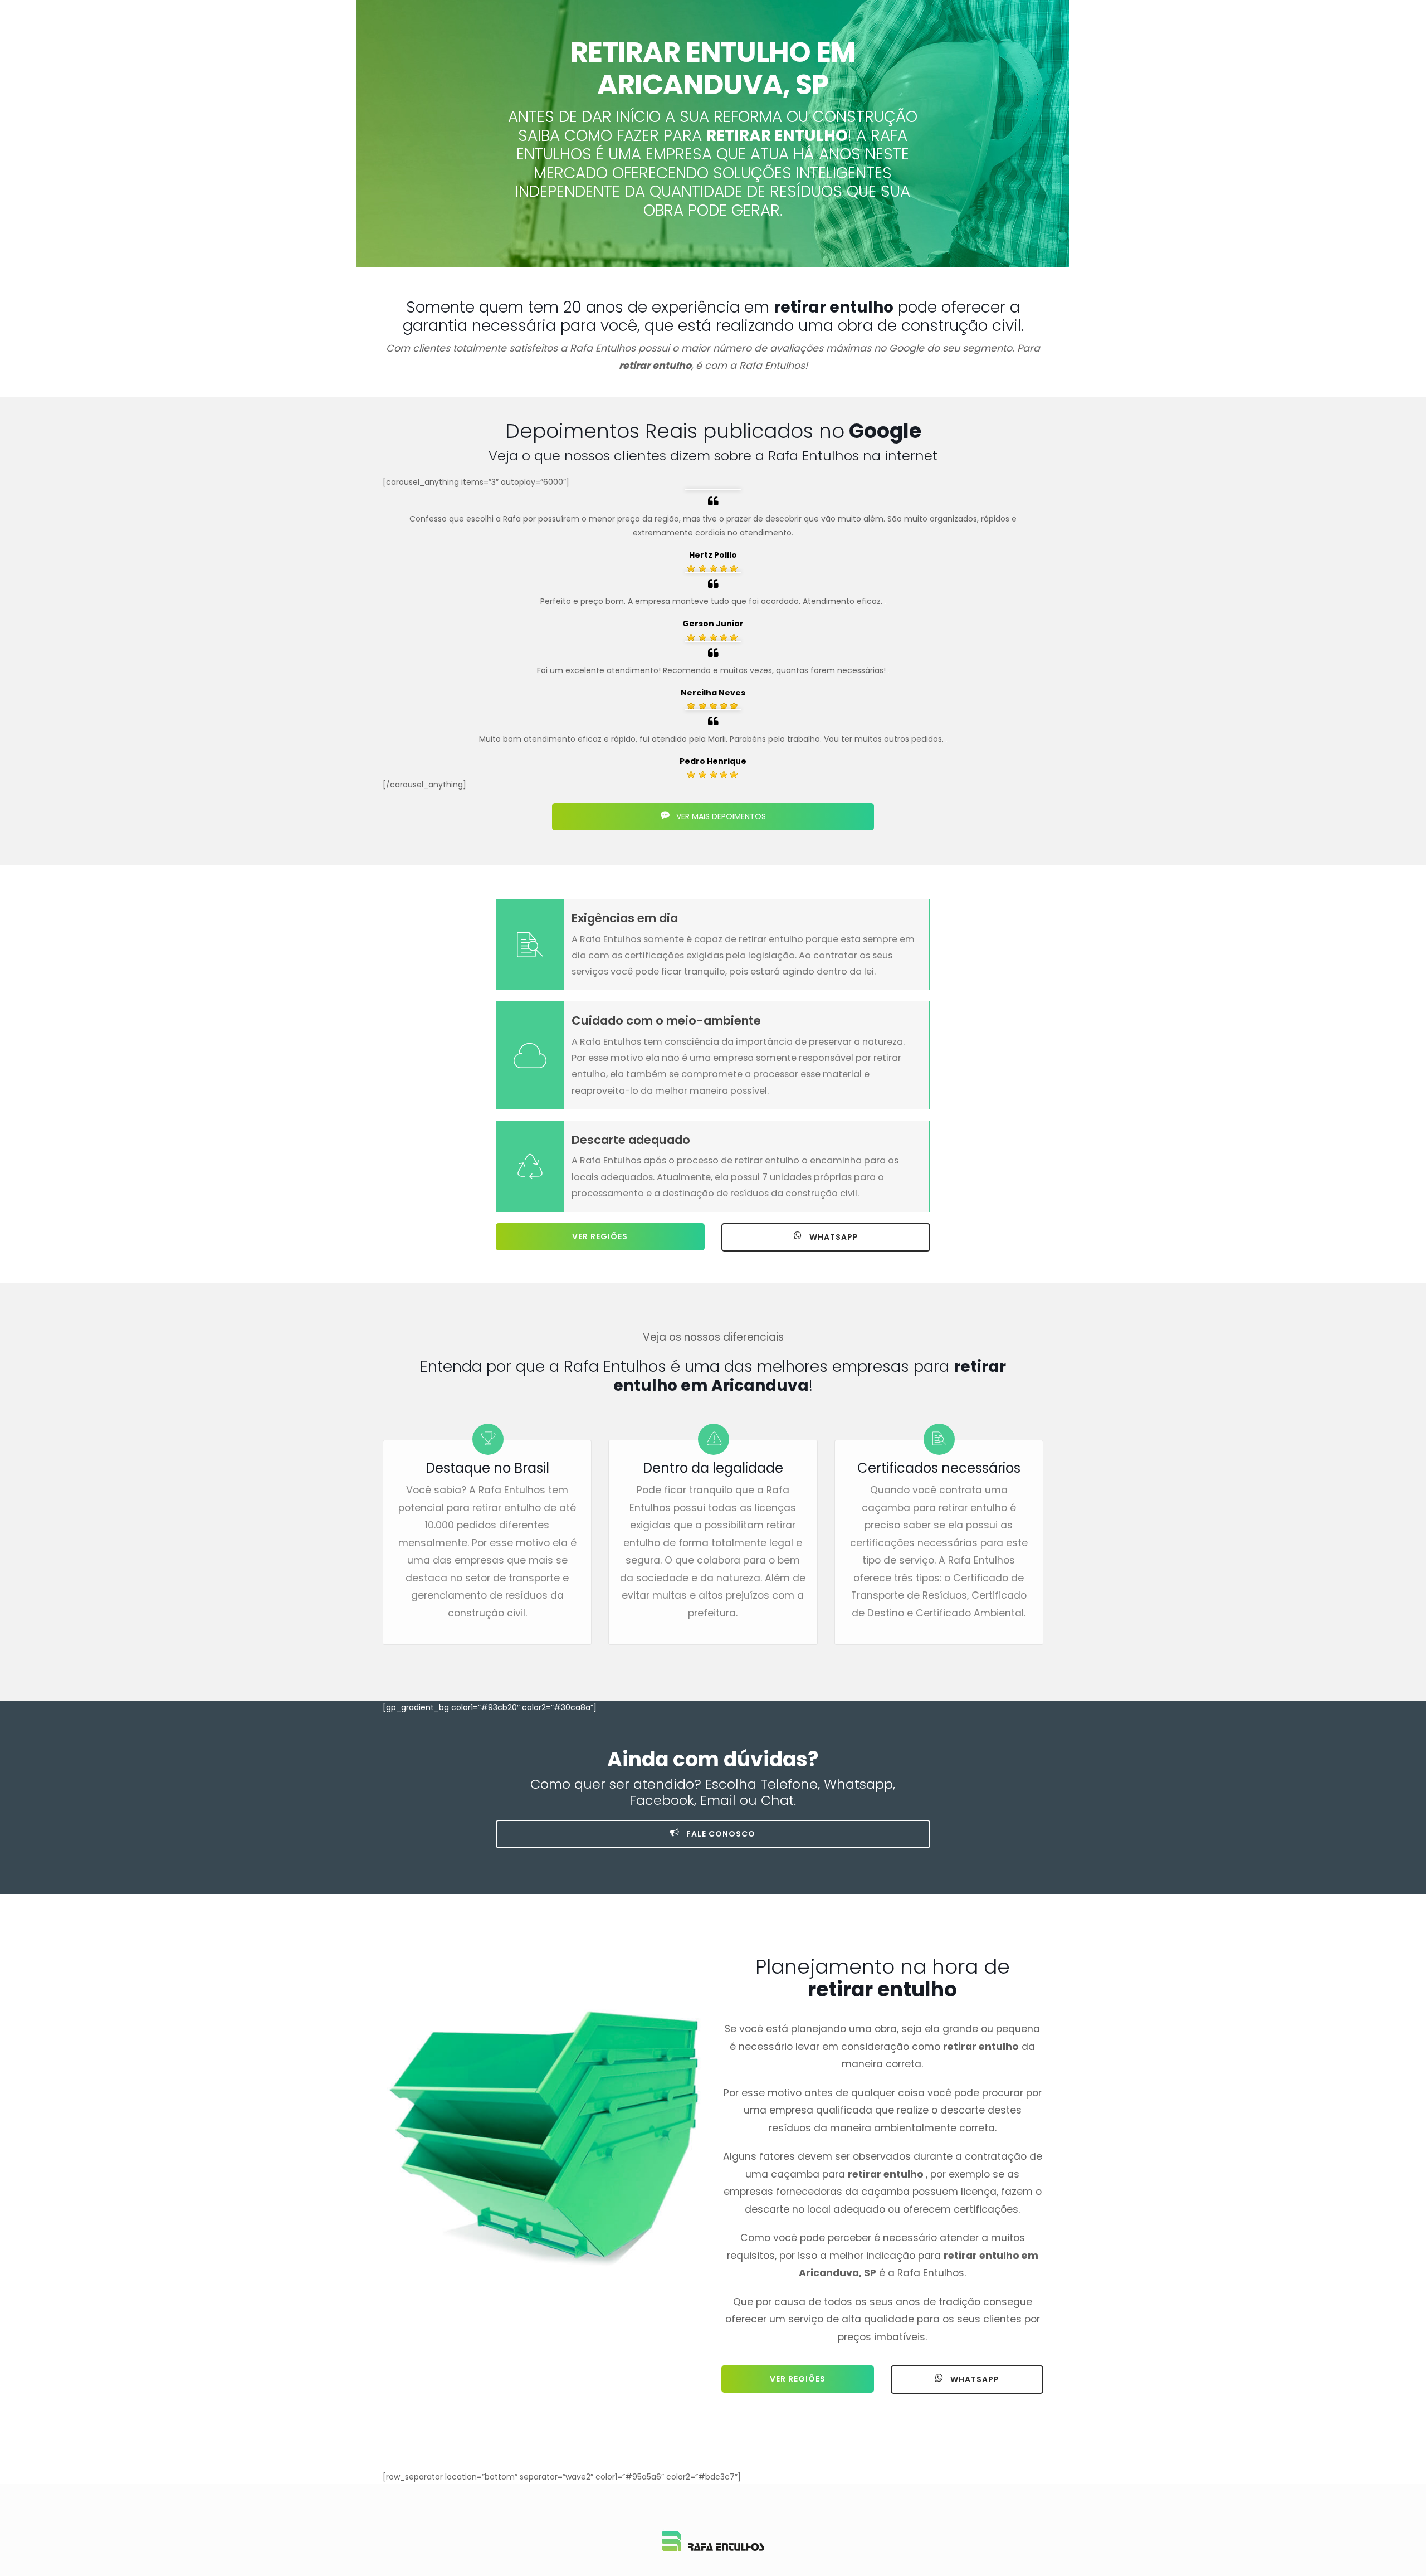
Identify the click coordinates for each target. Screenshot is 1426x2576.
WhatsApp (833, 1237)
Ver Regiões (600, 1236)
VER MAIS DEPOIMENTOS (720, 816)
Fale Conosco (720, 1834)
